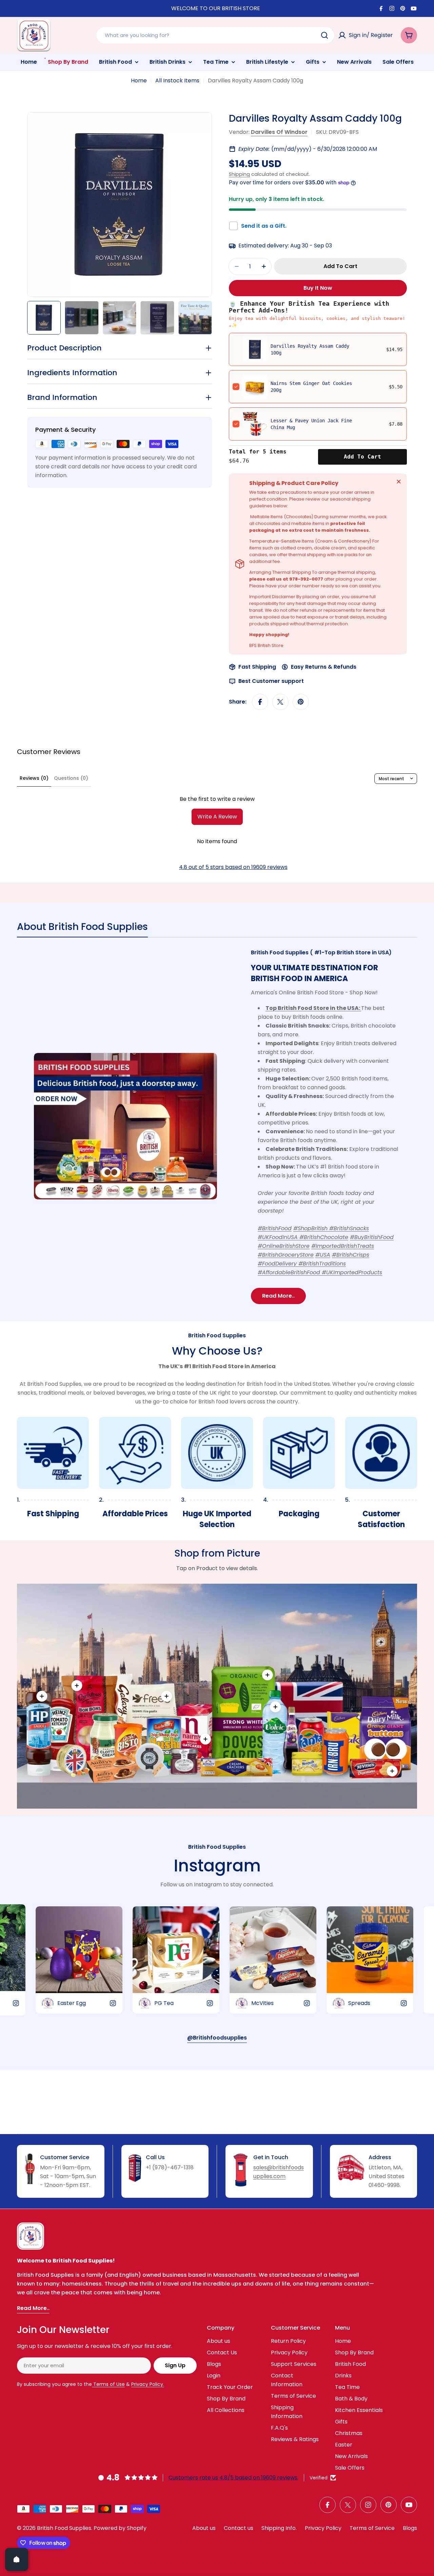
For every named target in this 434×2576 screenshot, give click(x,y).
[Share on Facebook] (260, 702)
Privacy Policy (323, 2528)
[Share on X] (280, 702)
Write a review (217, 817)
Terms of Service (372, 2528)
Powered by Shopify (120, 2528)
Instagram (217, 1866)
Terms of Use (108, 2384)
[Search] (324, 35)
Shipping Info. (279, 2528)
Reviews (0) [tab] (34, 778)
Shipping (239, 174)
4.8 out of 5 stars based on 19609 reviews (233, 867)
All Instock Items (177, 80)
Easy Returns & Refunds (324, 667)
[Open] (17, 2559)
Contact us (239, 2528)
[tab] (82, 929)
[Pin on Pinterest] (301, 702)
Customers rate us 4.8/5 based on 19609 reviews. (233, 2478)
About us (204, 2528)
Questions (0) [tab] (71, 778)
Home (139, 80)
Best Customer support (271, 681)
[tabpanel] (217, 1126)
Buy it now (318, 288)
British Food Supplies (64, 2528)
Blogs (410, 2528)
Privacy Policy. (148, 2384)
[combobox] (215, 35)
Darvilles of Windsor (279, 132)
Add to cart (362, 457)
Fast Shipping (257, 667)
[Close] (399, 482)
